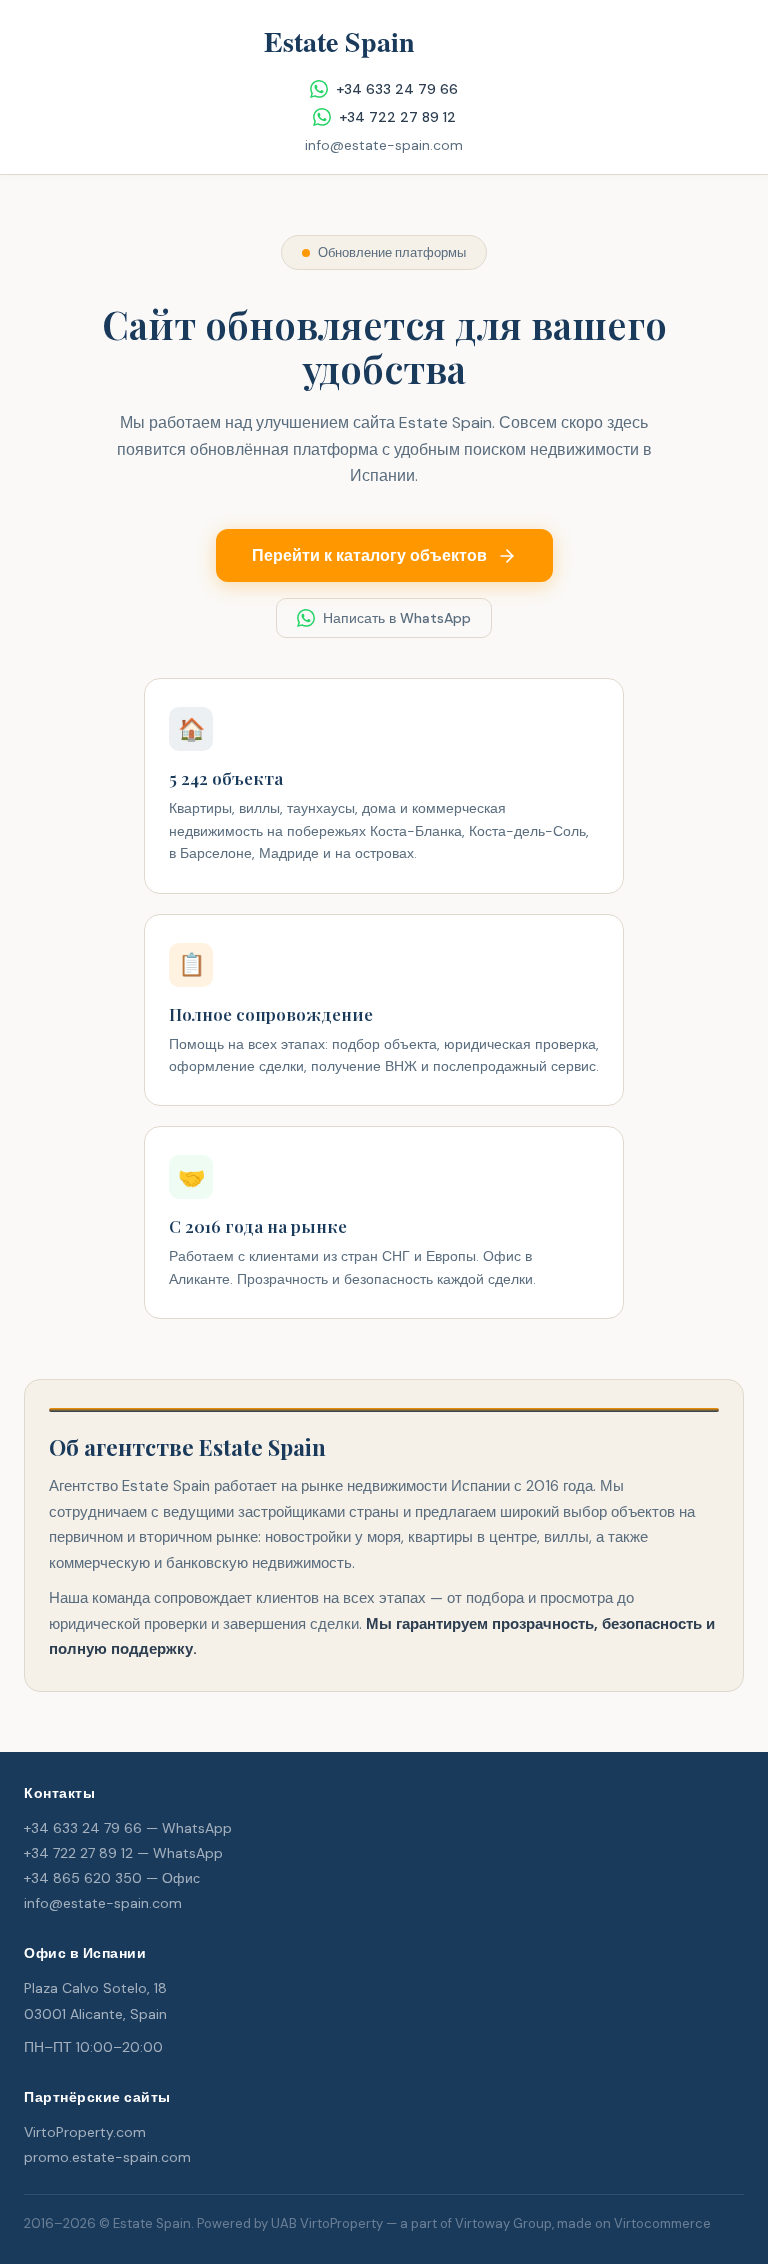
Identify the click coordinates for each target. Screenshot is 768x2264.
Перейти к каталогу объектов (369, 555)
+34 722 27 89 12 (397, 117)
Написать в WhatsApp (397, 618)
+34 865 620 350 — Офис (112, 1878)
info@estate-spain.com (384, 145)
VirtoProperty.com (85, 2132)
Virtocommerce (662, 2223)
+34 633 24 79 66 (397, 89)
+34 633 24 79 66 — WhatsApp (128, 1828)
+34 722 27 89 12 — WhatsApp (123, 1853)
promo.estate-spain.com (107, 2157)
